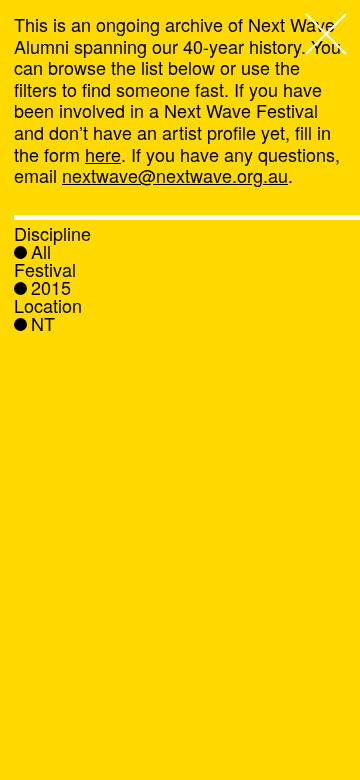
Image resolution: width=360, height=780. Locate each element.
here (103, 154)
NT (43, 323)
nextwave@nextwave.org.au (175, 175)
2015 (51, 287)
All (41, 251)
